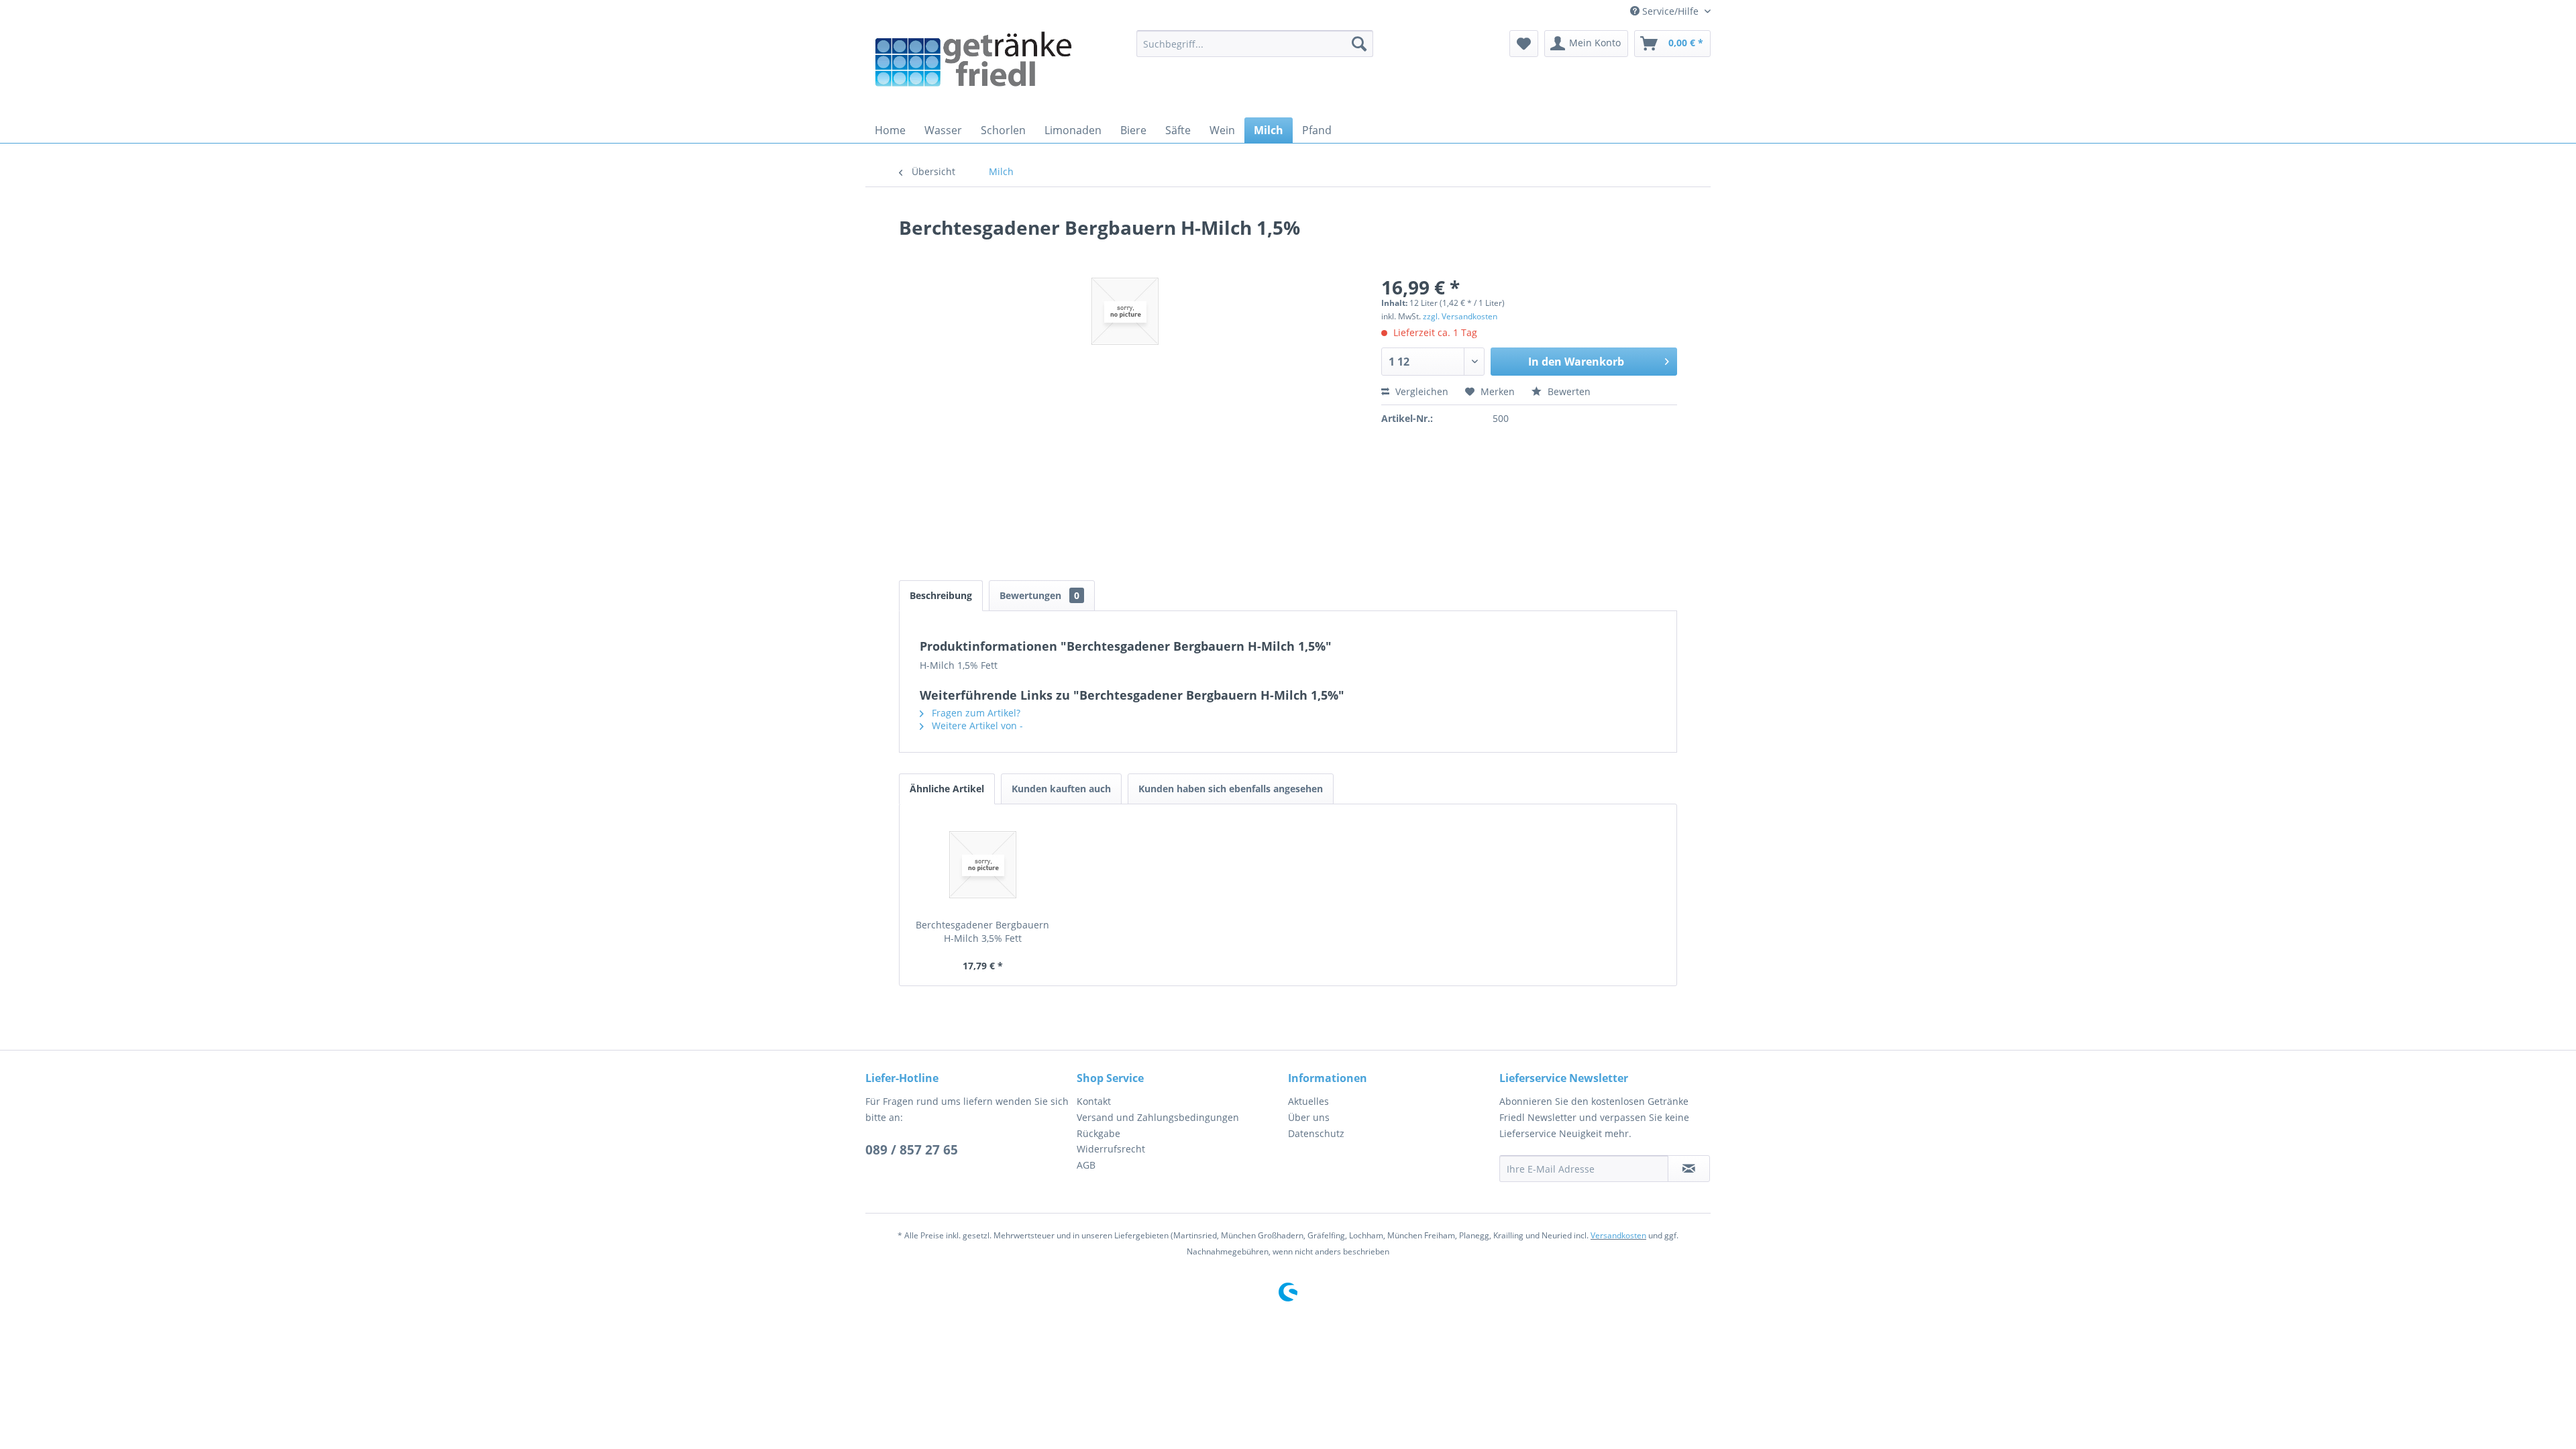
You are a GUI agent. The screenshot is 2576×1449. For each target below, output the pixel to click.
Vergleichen (1420, 391)
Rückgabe (1098, 1133)
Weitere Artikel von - (976, 726)
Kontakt (1094, 1101)
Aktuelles (1308, 1101)
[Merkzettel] (1524, 44)
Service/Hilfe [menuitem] (1670, 11)
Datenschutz (1316, 1133)
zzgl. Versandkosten (1460, 316)
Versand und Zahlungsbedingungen (1158, 1117)
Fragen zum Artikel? (975, 713)
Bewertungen (1039, 595)
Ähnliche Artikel (947, 789)
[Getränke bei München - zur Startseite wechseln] (973, 70)
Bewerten (1568, 391)
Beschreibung (941, 595)
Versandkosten (1618, 1235)
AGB (1086, 1165)
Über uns (1309, 1117)
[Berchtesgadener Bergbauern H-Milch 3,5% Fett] (983, 865)
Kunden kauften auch (1061, 789)
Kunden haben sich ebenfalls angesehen (1231, 789)
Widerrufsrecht (1111, 1149)
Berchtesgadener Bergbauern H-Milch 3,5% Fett (982, 931)
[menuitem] (1255, 44)
